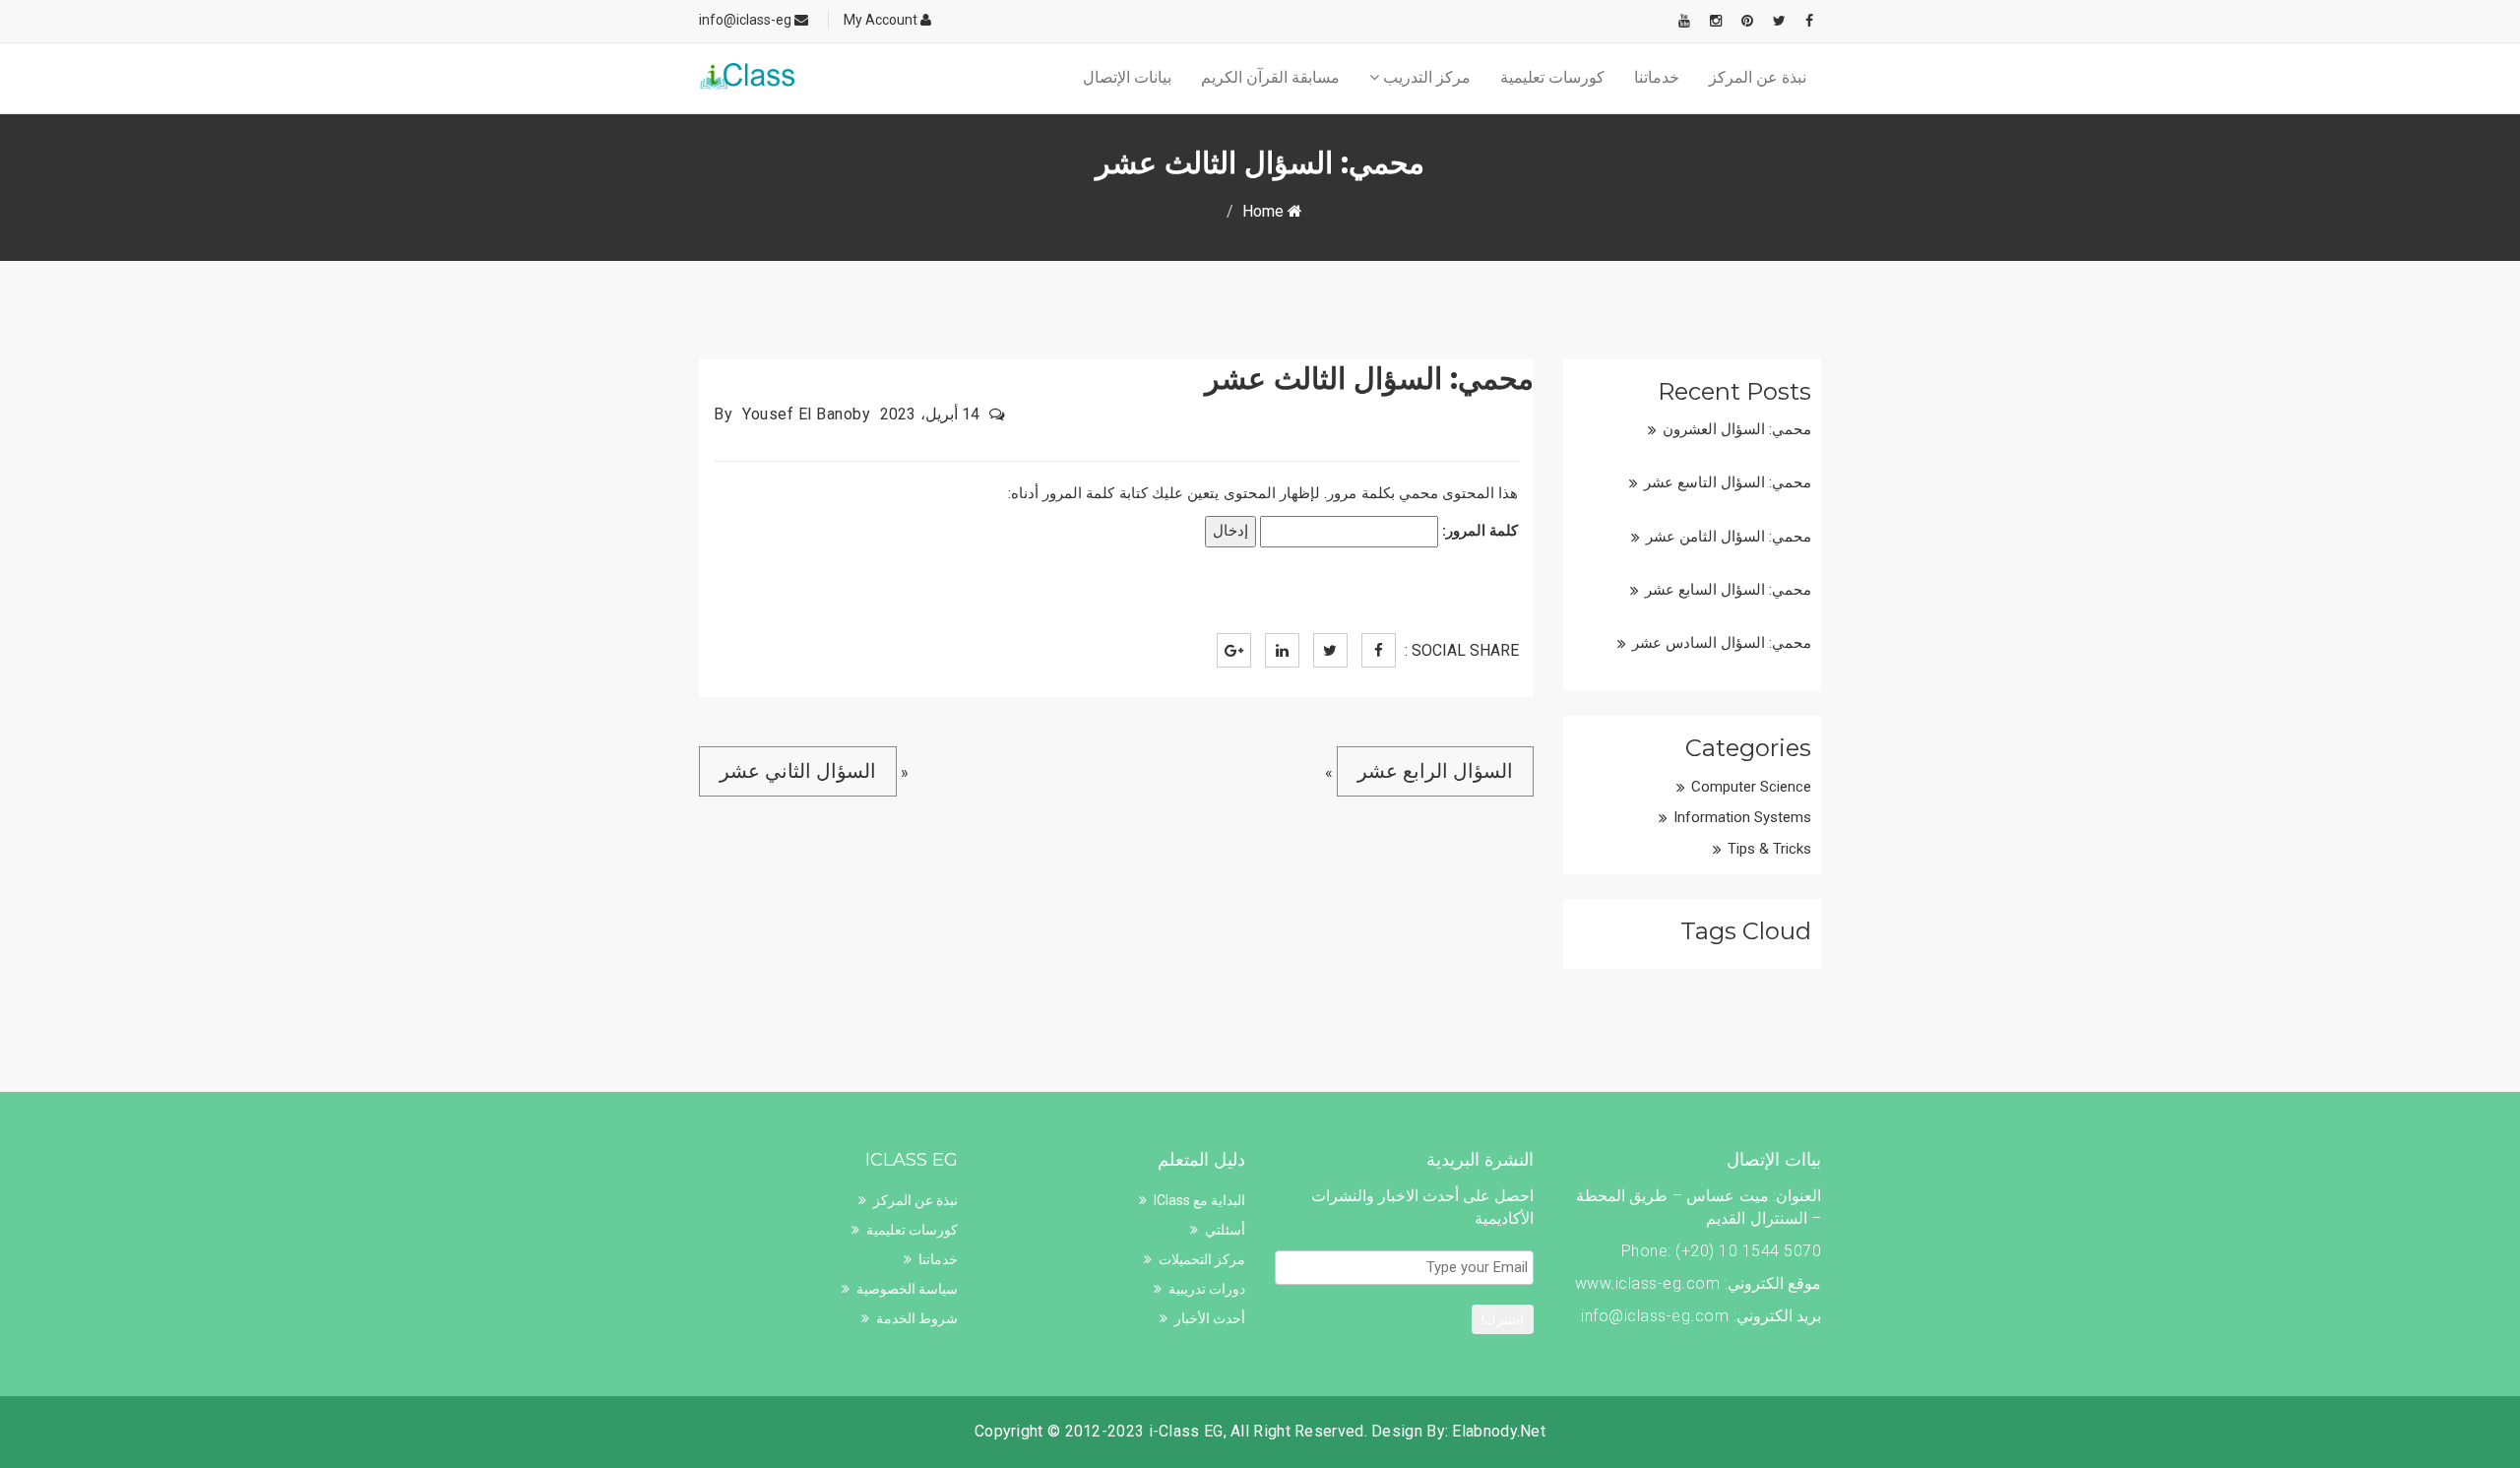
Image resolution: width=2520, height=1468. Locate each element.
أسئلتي (1225, 1230)
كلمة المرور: (1479, 531)
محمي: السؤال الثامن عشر (1729, 537)
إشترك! (1503, 1319)
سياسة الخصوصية (907, 1289)
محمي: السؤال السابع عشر (1728, 590)
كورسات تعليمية (1552, 77)
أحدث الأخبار (1210, 1318)
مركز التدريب (1425, 77)
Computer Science (1751, 787)
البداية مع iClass (1199, 1200)
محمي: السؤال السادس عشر (1722, 643)
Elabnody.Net (1499, 1431)
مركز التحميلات (1202, 1259)
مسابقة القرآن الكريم (1270, 77)
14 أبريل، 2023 (930, 414)
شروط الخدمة (917, 1318)
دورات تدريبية (1207, 1289)
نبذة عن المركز (1758, 77)
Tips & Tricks (1769, 849)
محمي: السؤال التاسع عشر (1728, 482)
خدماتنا (1657, 77)
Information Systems (1742, 817)
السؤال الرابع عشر (1435, 771)
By (723, 414)
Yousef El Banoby (806, 414)
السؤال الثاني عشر (798, 771)
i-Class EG (1186, 1431)
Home (1265, 211)
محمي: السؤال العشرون (1737, 429)
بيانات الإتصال (1127, 77)
